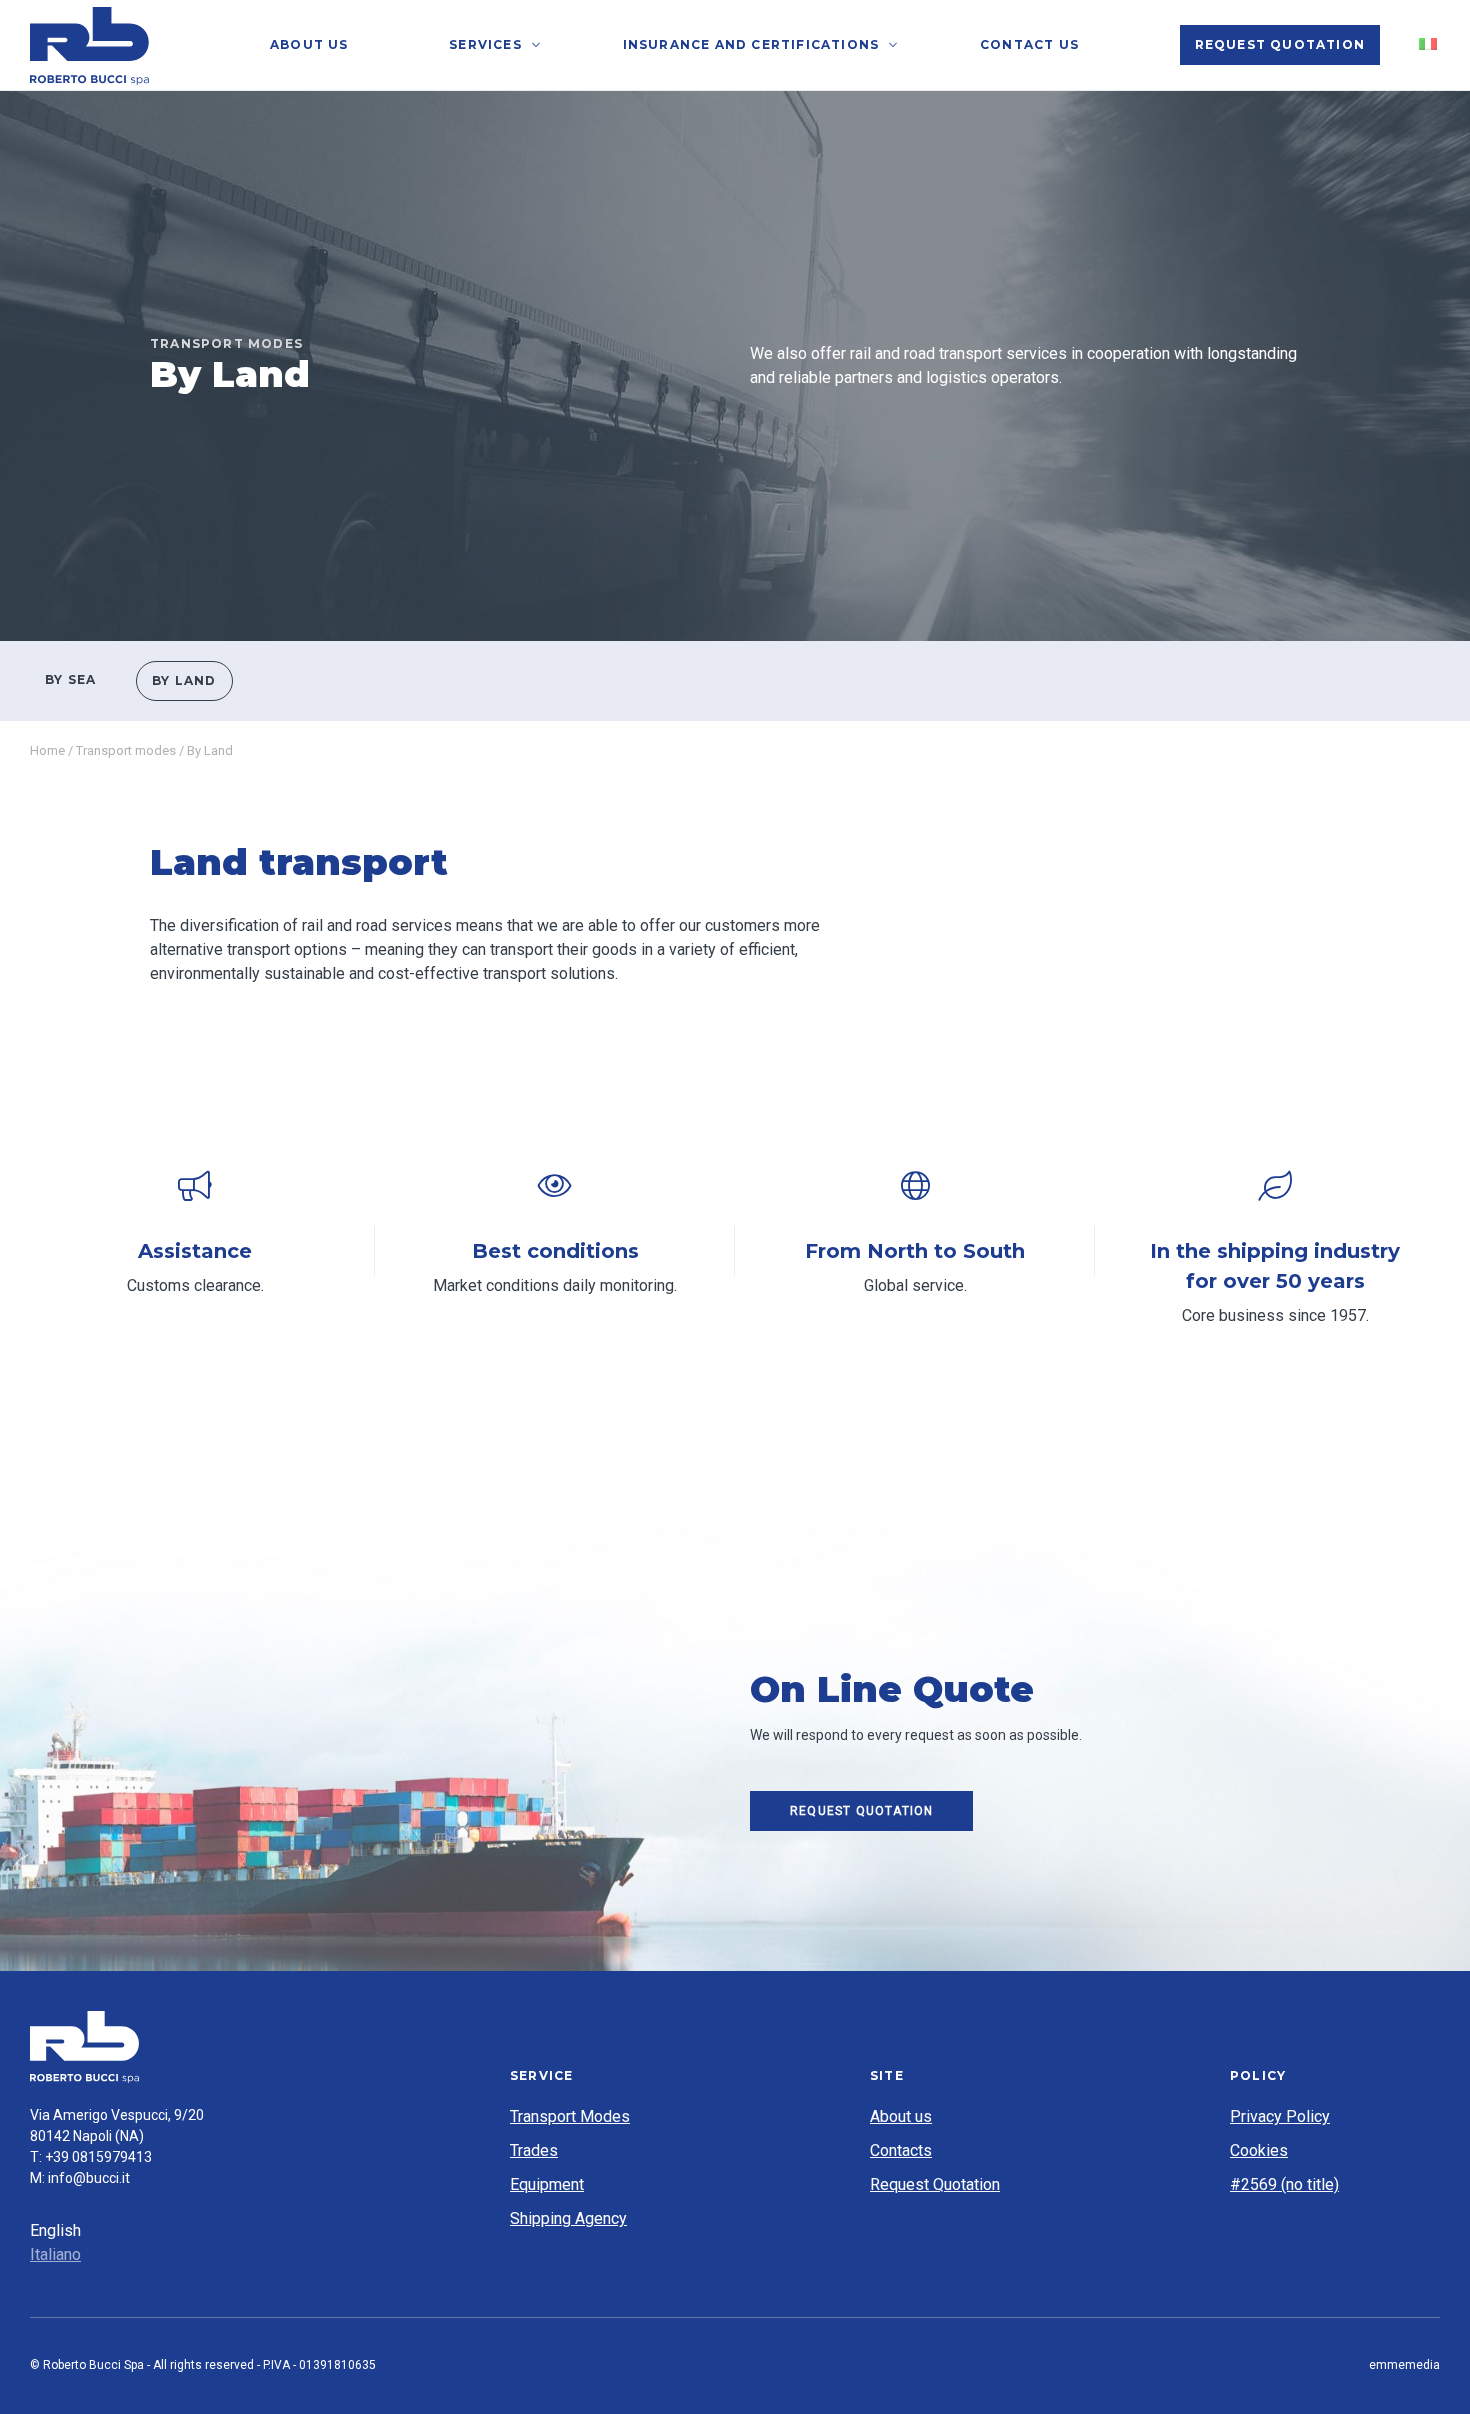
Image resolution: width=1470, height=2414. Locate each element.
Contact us (1029, 44)
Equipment (547, 2184)
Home (47, 750)
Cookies (1259, 2150)
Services (485, 44)
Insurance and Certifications (751, 44)
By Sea (70, 679)
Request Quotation (1280, 44)
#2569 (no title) (1284, 2184)
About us (309, 44)
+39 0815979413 (98, 2157)
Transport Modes (570, 2116)
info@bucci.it (89, 2178)
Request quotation (861, 1811)
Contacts (901, 2150)
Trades (534, 2150)
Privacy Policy (1280, 2116)
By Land (184, 680)
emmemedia (1404, 2365)
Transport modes (126, 750)
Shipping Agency (568, 2218)
